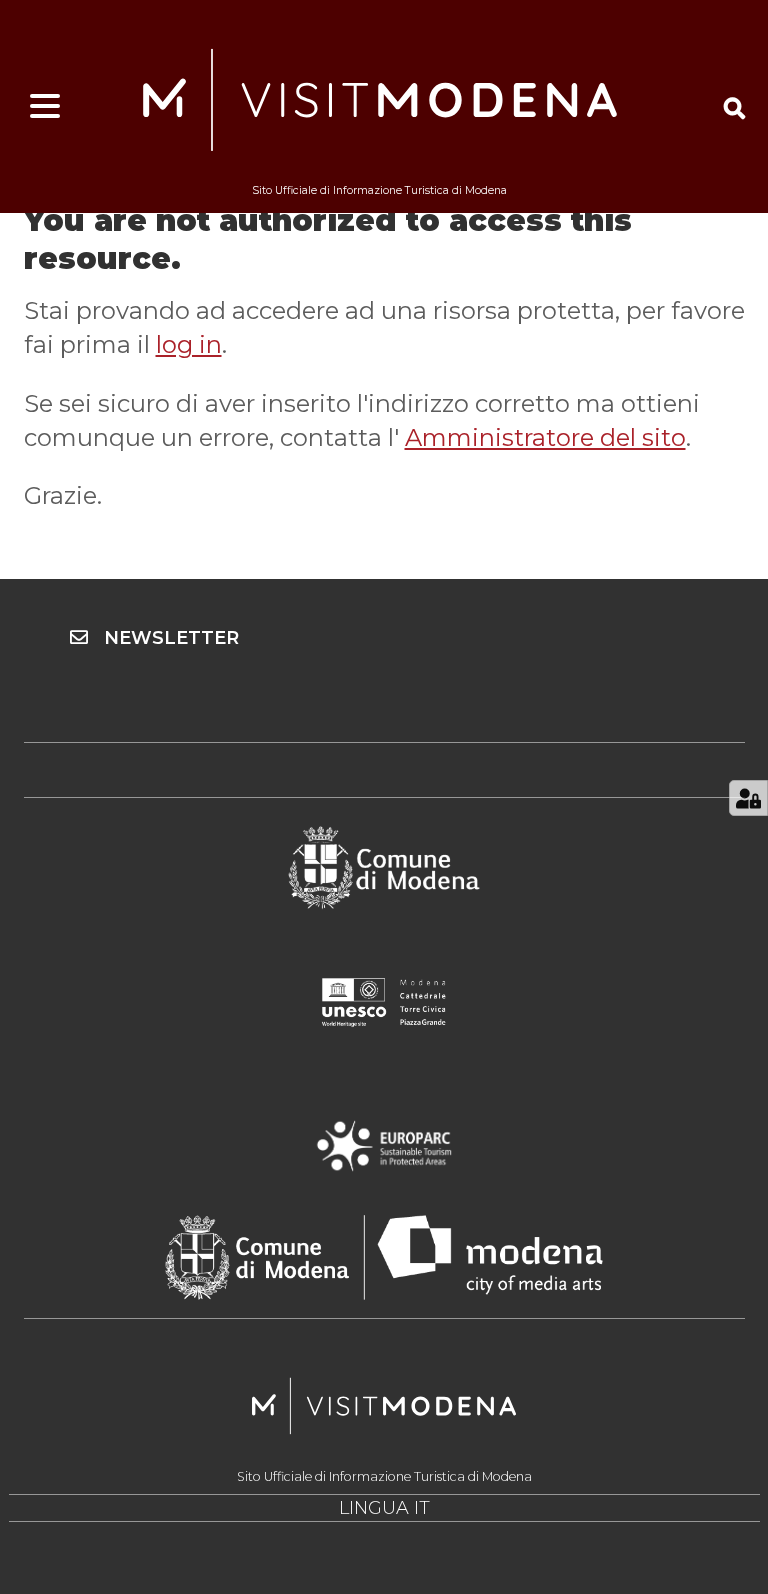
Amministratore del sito (545, 437)
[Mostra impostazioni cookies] (748, 798)
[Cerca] (734, 108)
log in (189, 344)
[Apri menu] (45, 107)
